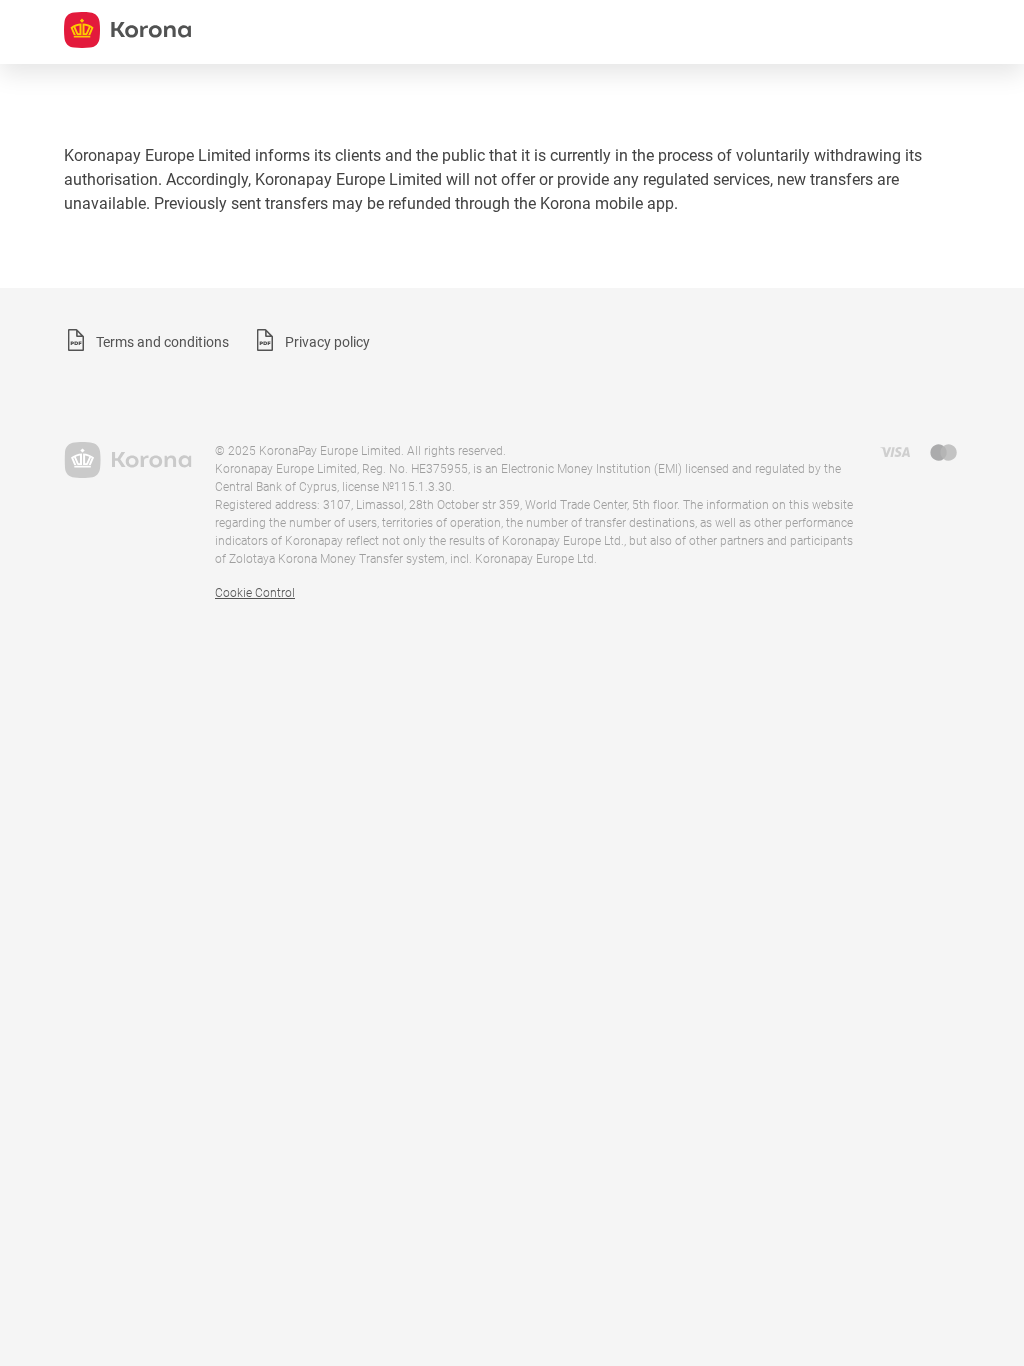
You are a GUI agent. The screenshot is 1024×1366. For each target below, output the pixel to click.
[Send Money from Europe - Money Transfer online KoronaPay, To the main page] (127, 460)
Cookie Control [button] (255, 593)
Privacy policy (327, 342)
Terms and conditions (162, 342)
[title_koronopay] (127, 30)
